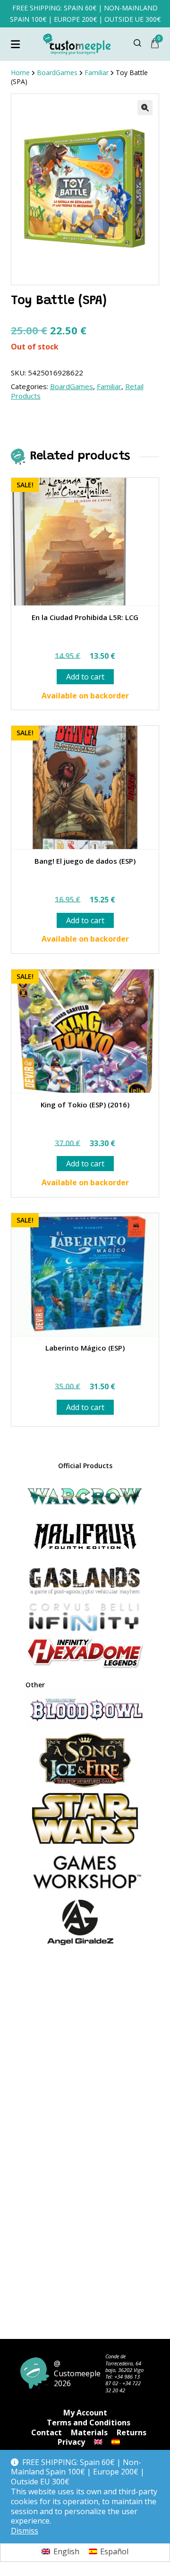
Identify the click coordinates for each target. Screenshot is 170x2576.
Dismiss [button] (25, 2531)
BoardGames (72, 386)
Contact (47, 2432)
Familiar (109, 386)
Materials (89, 2432)
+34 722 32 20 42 (123, 2386)
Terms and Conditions (89, 2423)
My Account (85, 2413)
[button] (145, 108)
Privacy (71, 2442)
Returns (132, 2432)
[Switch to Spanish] (116, 2442)
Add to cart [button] (85, 677)
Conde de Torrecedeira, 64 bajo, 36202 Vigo (124, 2363)
